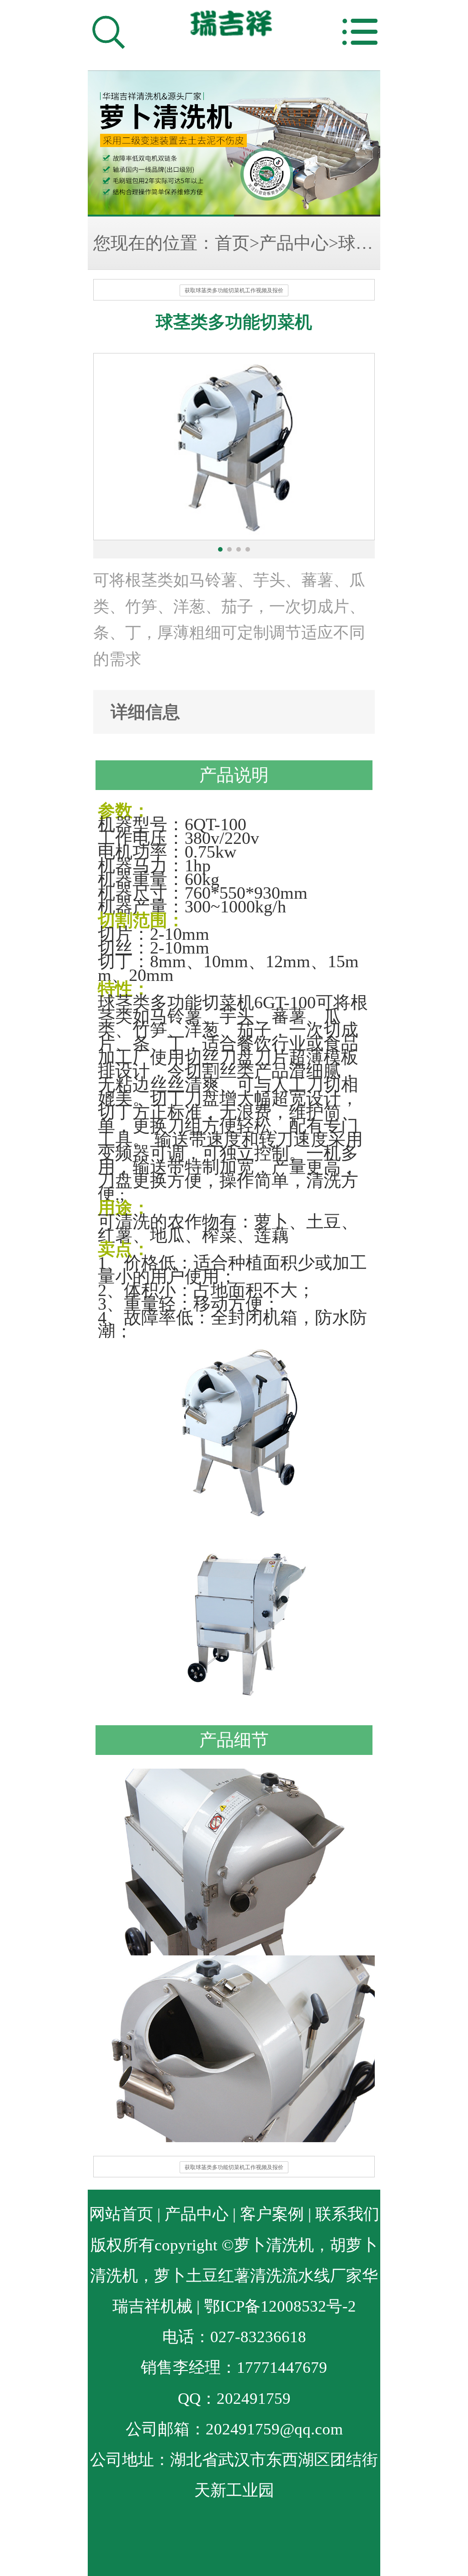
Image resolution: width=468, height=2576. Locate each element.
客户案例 (272, 2214)
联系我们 (347, 2214)
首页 (232, 243)
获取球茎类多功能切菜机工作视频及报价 (234, 290)
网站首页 (121, 2214)
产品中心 (294, 243)
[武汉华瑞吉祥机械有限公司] (234, 143)
